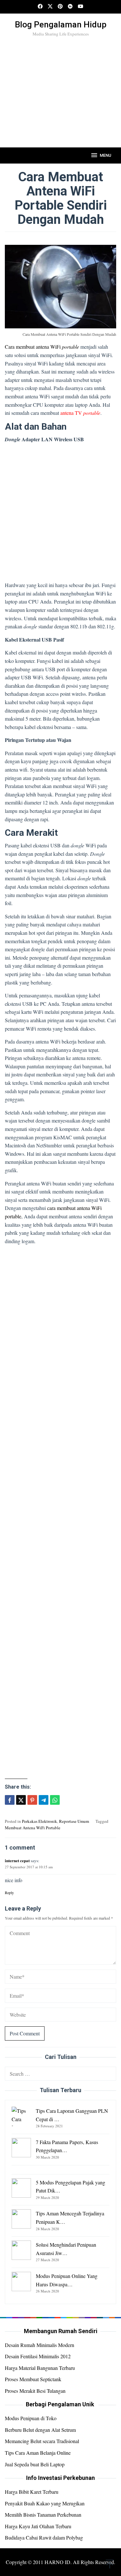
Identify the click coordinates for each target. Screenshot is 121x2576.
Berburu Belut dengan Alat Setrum (40, 2430)
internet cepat (17, 1860)
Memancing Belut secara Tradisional (42, 2441)
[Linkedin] (70, 7)
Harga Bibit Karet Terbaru (32, 2492)
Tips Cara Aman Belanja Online (38, 2453)
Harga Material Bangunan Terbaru (40, 2368)
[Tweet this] (21, 1800)
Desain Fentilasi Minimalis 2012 (38, 2356)
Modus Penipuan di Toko (31, 2418)
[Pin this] (32, 1800)
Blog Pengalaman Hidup (61, 25)
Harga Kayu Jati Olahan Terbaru (38, 2526)
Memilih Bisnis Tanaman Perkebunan (43, 2515)
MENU (106, 155)
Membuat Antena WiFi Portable (33, 1828)
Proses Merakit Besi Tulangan (35, 2391)
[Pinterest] (60, 7)
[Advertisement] (60, 103)
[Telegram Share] (44, 1800)
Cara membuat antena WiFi (42, 347)
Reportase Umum (74, 1821)
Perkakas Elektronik (40, 1821)
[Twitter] (50, 7)
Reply (9, 1892)
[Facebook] (40, 7)
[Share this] (10, 1800)
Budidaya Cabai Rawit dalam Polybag (44, 2537)
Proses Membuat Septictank (33, 2379)
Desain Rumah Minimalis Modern (40, 2345)
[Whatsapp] (55, 1800)
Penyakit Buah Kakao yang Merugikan (45, 2503)
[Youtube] (81, 7)
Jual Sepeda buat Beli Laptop (35, 2464)
